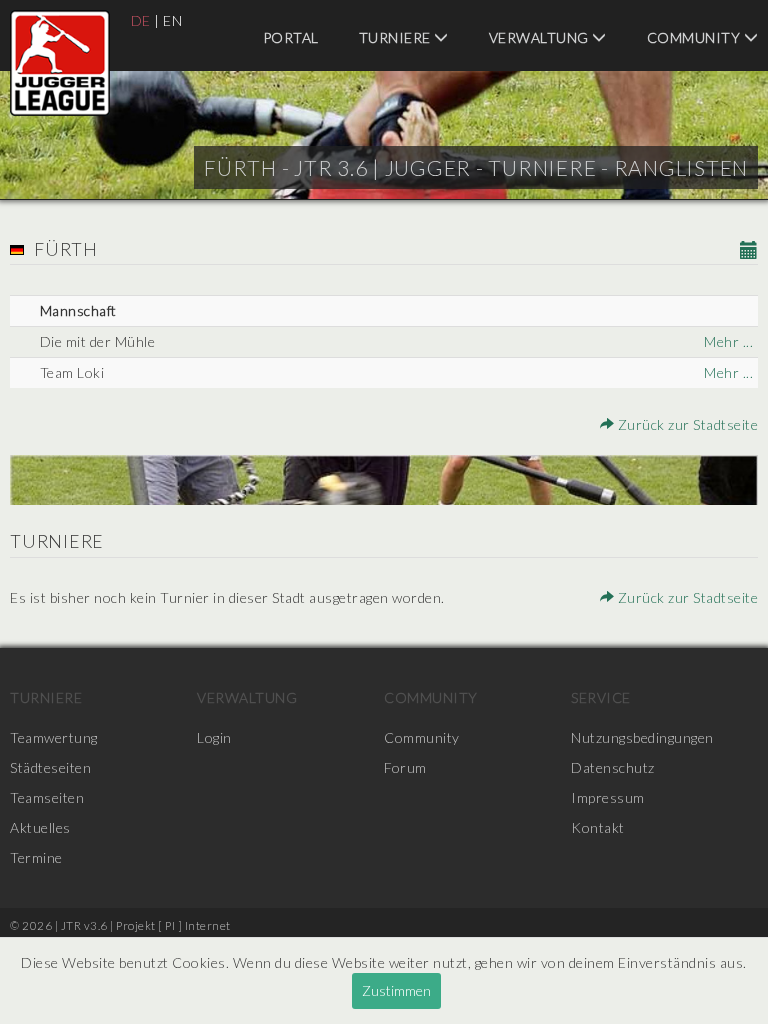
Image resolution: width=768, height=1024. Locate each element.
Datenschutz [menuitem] (613, 767)
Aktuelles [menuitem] (40, 827)
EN (172, 20)
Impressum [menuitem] (608, 797)
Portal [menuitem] (291, 37)
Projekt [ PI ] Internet (173, 925)
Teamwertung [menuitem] (54, 737)
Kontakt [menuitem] (598, 827)
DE (141, 20)
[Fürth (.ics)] (749, 251)
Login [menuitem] (214, 737)
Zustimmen (396, 990)
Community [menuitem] (431, 697)
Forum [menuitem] (405, 767)
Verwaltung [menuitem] (541, 37)
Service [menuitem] (601, 697)
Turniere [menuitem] (397, 37)
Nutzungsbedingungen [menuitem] (642, 737)
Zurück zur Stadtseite (686, 424)
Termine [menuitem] (36, 857)
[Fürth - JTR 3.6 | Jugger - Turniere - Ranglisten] (60, 63)
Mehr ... (728, 341)
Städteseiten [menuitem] (50, 767)
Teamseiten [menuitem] (47, 797)
